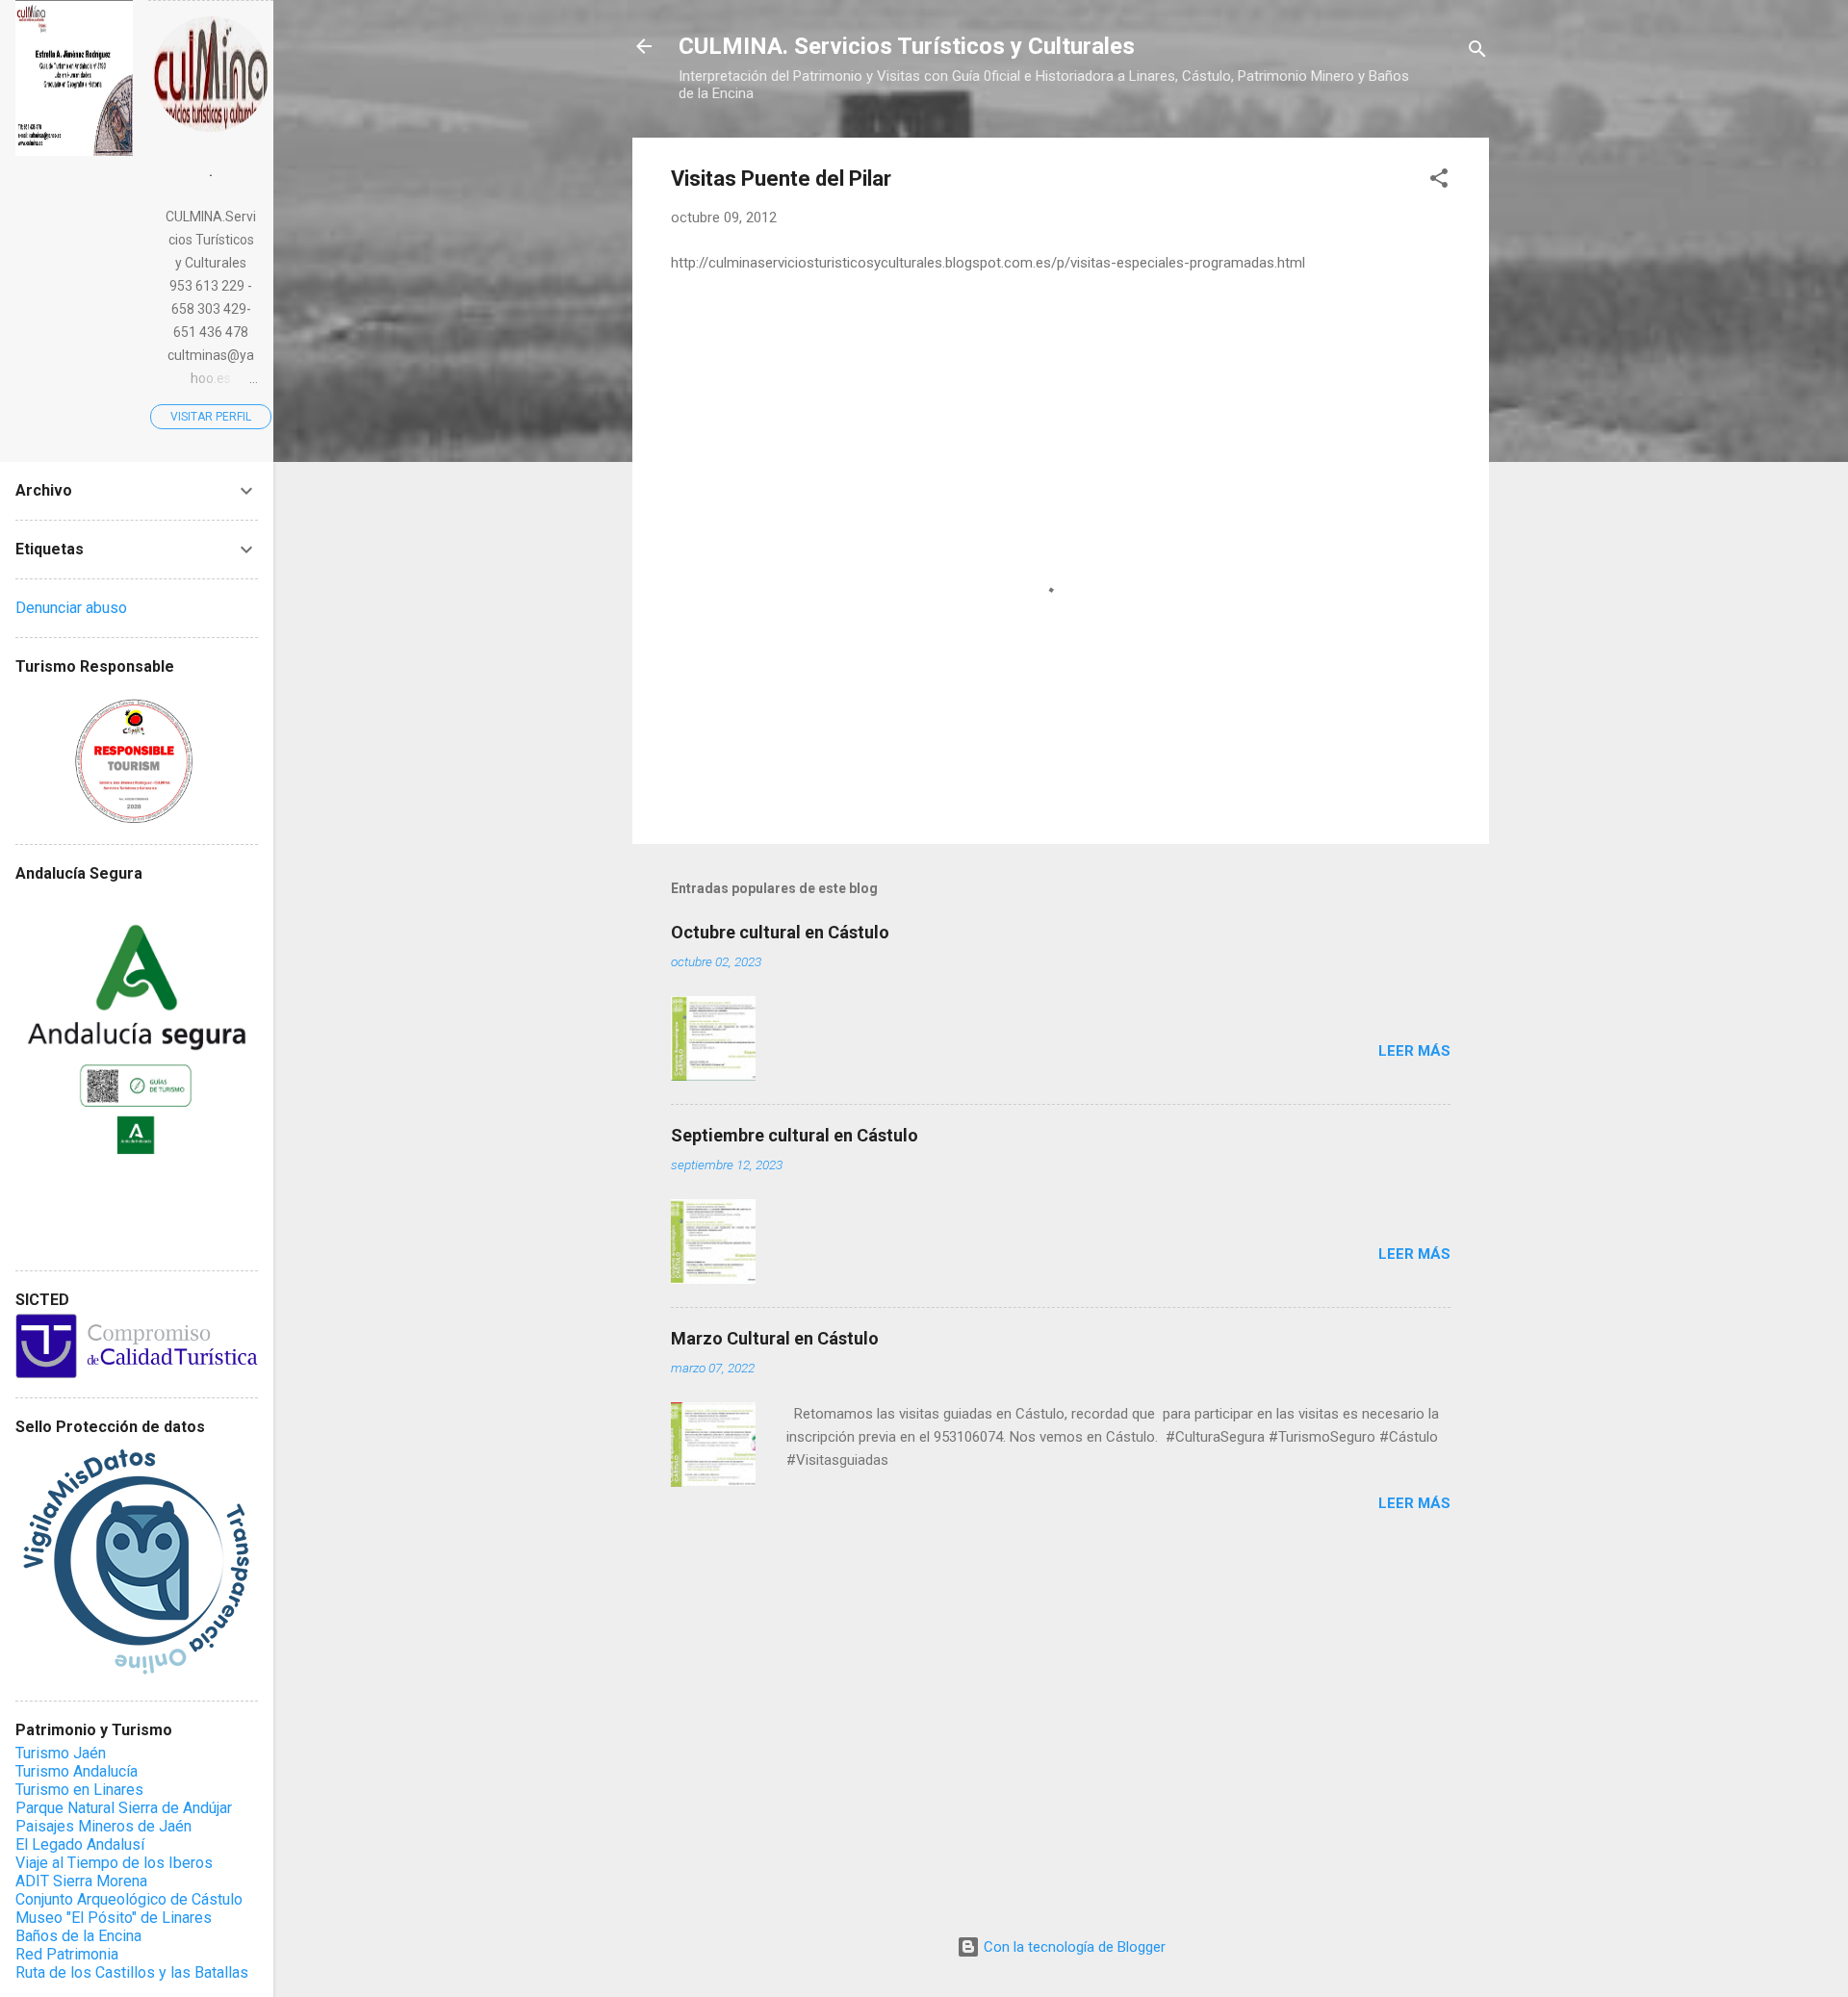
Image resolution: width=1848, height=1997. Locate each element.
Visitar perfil (211, 417)
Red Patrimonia (67, 1954)
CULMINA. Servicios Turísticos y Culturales (907, 46)
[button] (1439, 181)
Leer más (1414, 1051)
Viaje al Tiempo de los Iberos (114, 1863)
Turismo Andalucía (77, 1771)
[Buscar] (1477, 52)
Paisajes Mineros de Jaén (103, 1826)
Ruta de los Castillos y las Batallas (132, 1972)
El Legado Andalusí (80, 1844)
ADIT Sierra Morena (81, 1881)
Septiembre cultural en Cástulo (795, 1135)
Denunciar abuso (71, 608)
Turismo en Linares (79, 1790)
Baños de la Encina (78, 1936)
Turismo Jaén (61, 1753)
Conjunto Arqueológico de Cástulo (129, 1899)
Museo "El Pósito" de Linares (114, 1918)
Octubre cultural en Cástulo (780, 932)
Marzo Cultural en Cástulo (775, 1338)
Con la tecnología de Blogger (1073, 1947)
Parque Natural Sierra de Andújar (124, 1808)
